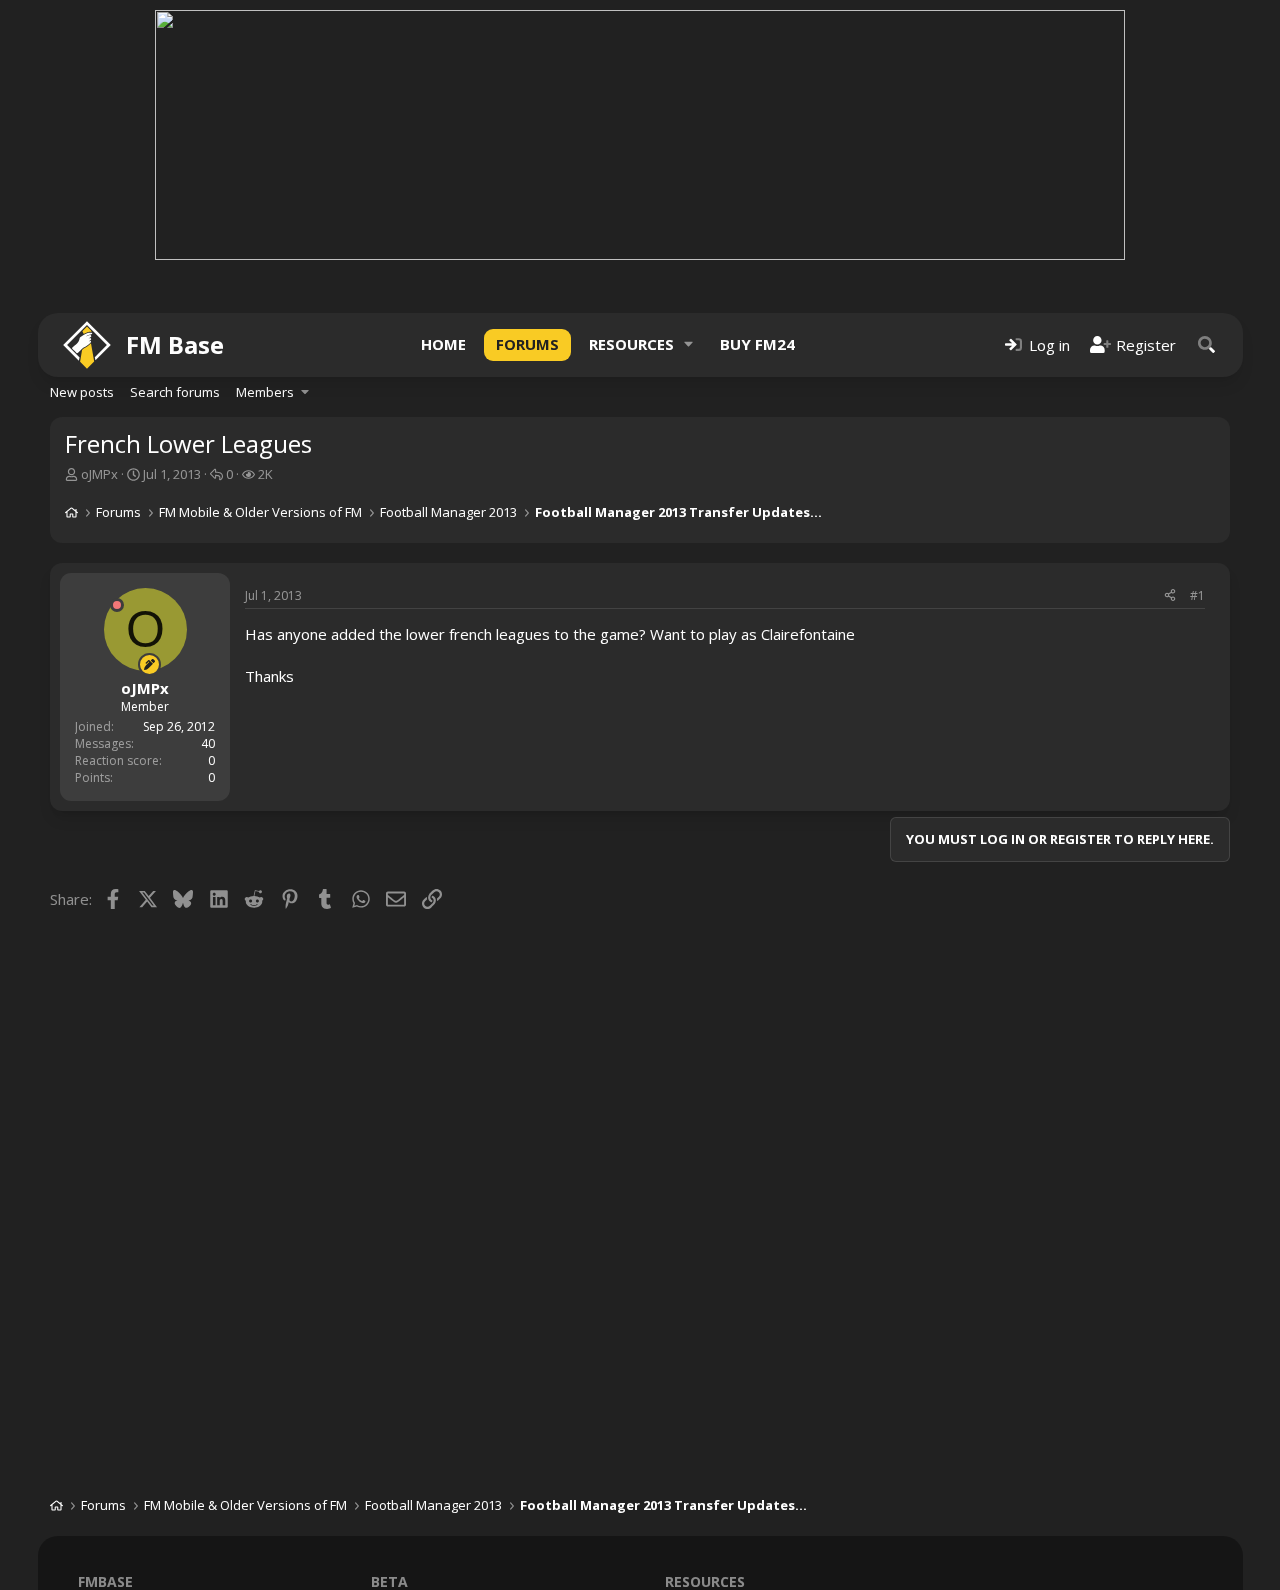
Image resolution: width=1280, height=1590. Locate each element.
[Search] (1207, 344)
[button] (689, 344)
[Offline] (117, 605)
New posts (82, 392)
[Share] (1170, 596)
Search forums (175, 392)
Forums (527, 344)
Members (265, 392)
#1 (1197, 595)
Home (443, 344)
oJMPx (99, 474)
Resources (631, 344)
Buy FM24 (757, 344)
